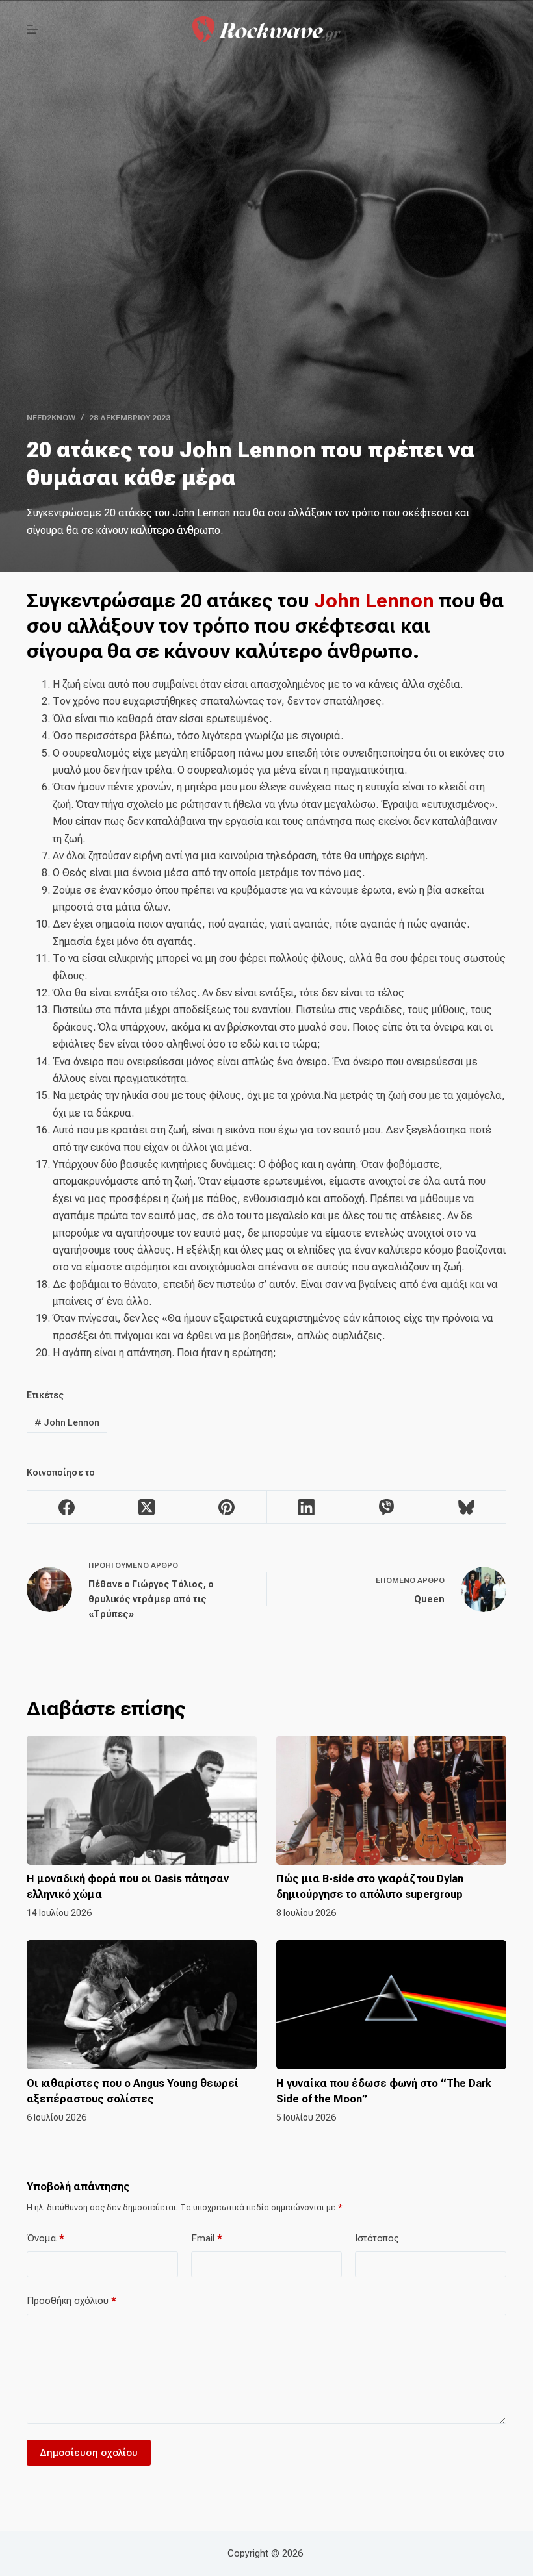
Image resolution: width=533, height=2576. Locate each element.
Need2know (51, 418)
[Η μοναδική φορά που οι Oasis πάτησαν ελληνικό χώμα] (142, 1800)
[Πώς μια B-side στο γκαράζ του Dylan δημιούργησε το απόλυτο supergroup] (391, 1800)
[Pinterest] (227, 1507)
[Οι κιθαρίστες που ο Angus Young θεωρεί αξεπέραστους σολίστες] (142, 2005)
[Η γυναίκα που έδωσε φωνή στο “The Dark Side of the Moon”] (391, 2005)
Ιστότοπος (377, 2238)
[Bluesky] (466, 1507)
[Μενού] (32, 29)
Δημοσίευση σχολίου (89, 2453)
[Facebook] (67, 1507)
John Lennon (374, 600)
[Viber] (386, 1507)
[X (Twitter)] (147, 1507)
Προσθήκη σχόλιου (71, 2301)
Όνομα (45, 2238)
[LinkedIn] (307, 1507)
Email (207, 2238)
